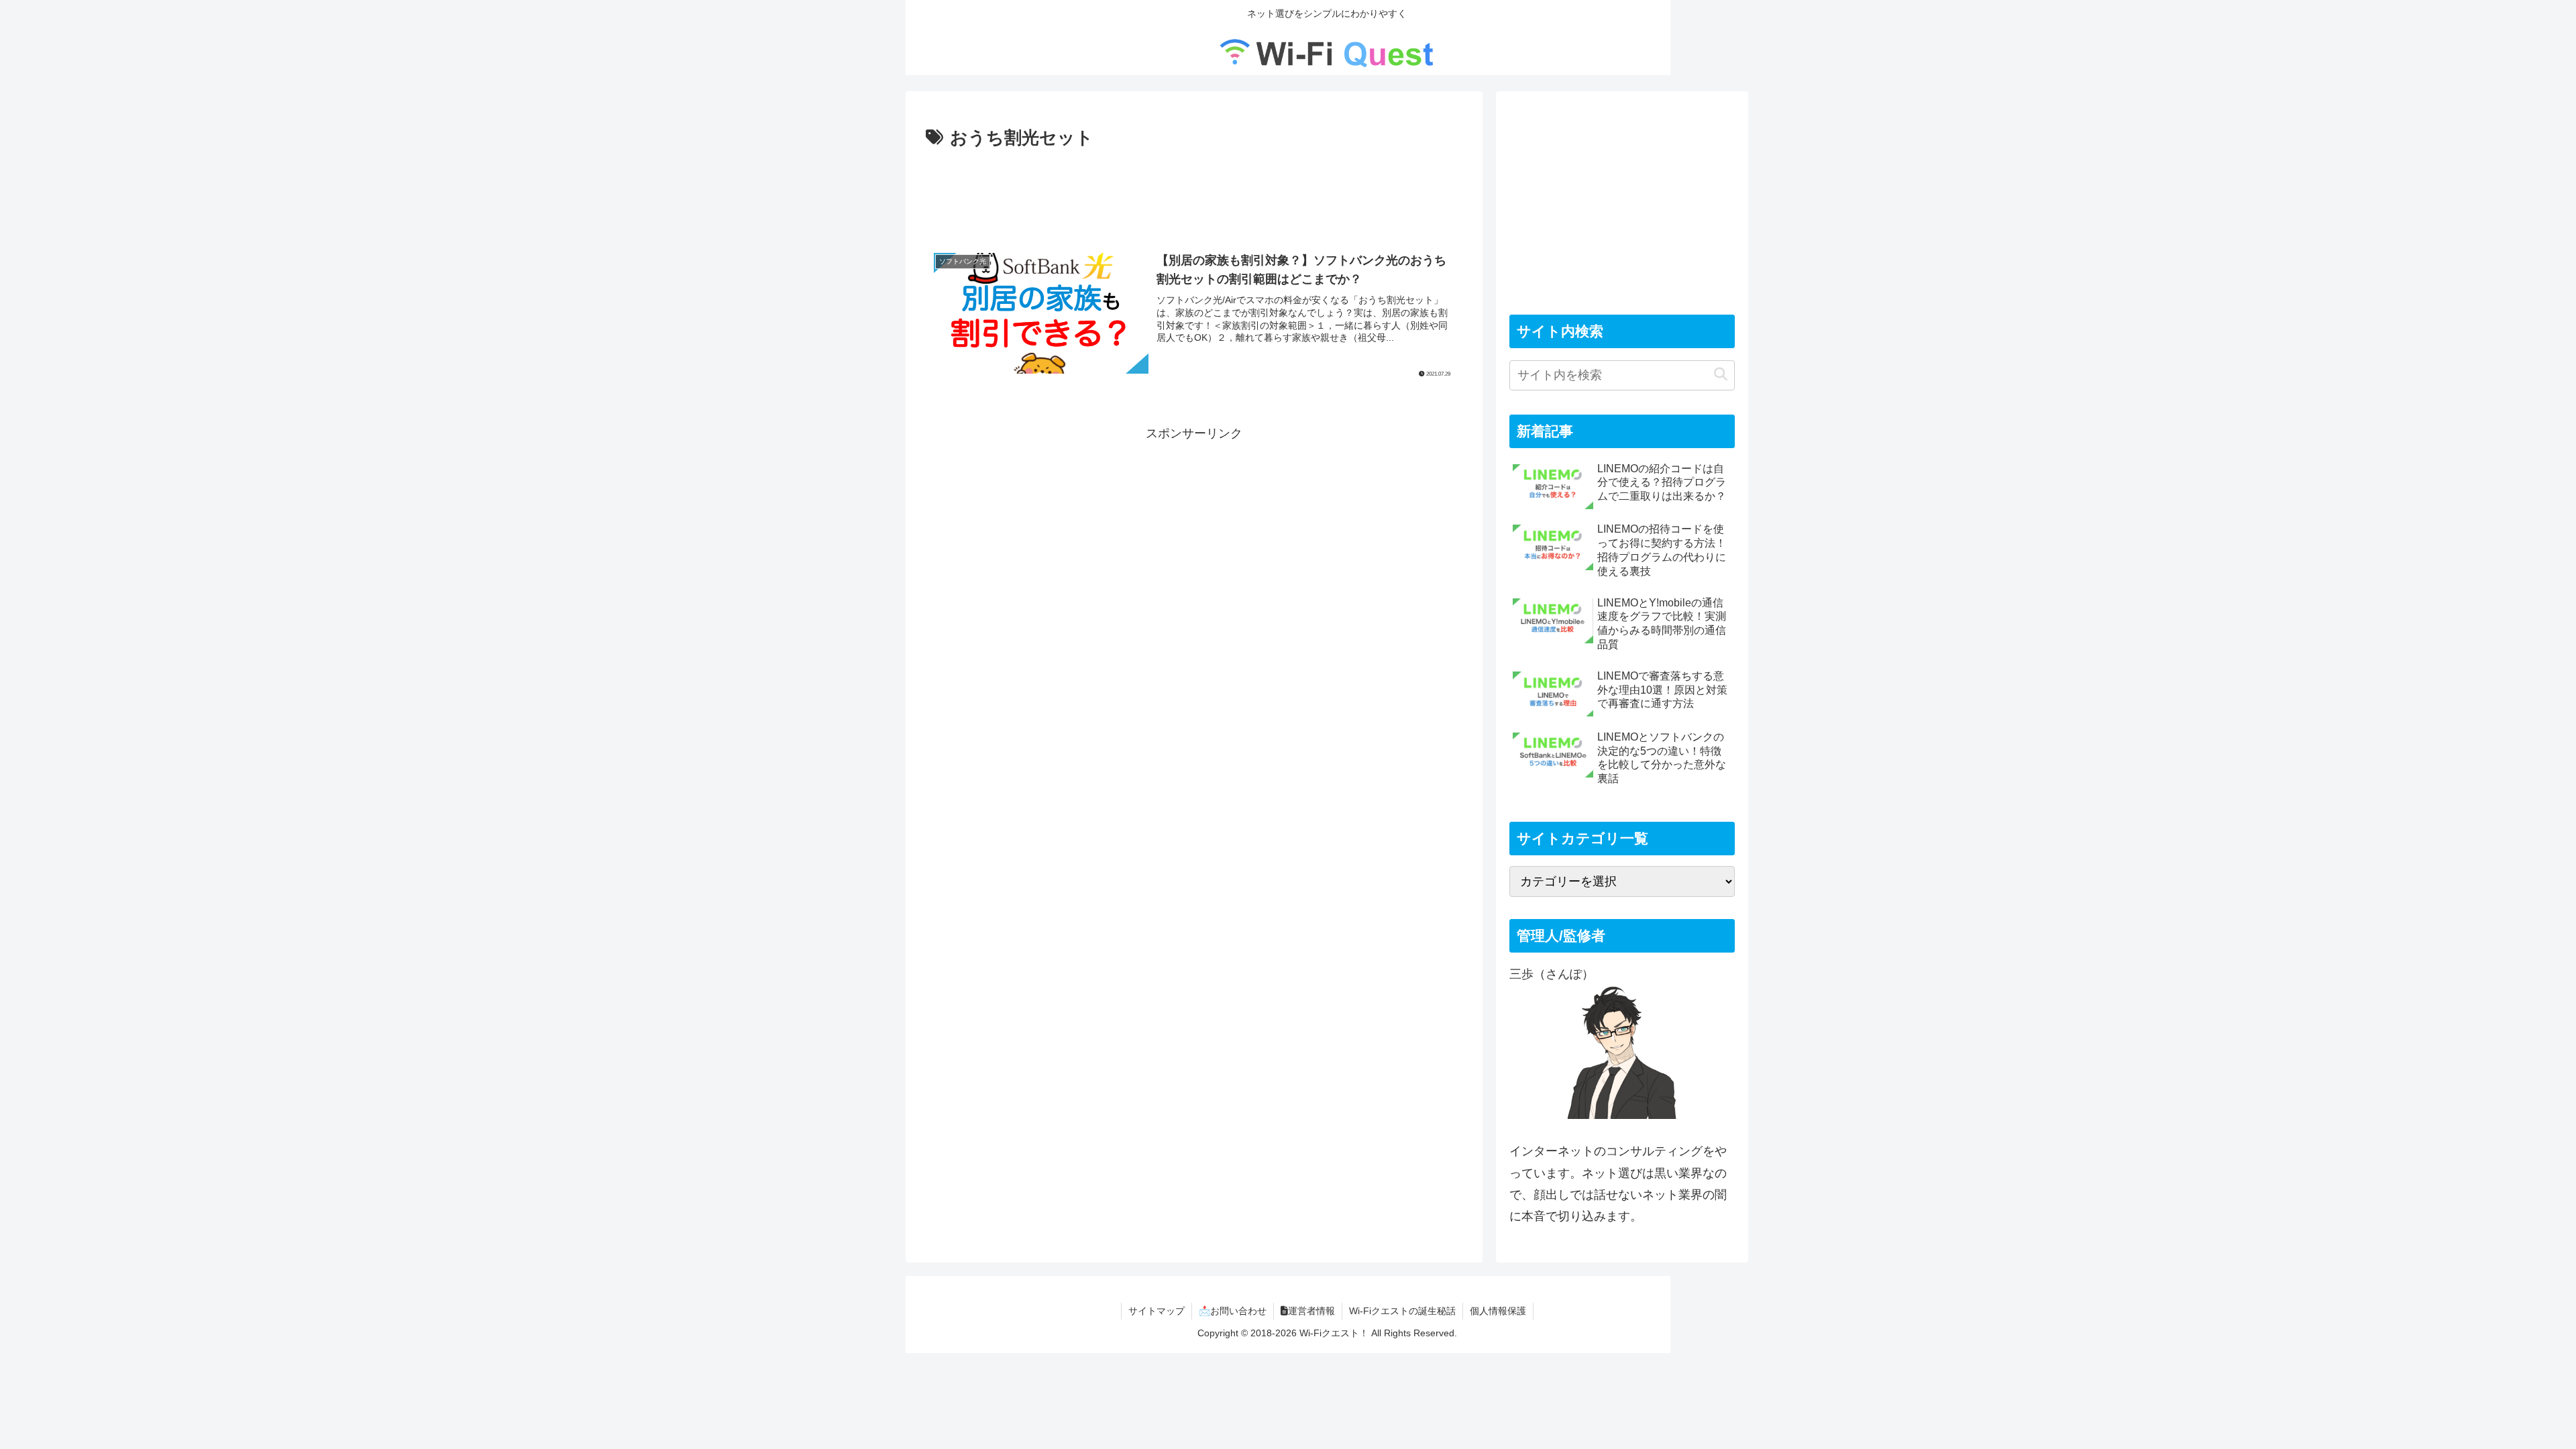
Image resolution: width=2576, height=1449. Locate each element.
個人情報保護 (1498, 1311)
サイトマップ (1157, 1311)
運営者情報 (1311, 1311)
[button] (1721, 375)
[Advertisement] (1194, 191)
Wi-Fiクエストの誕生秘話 (1402, 1311)
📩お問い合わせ (1233, 1311)
